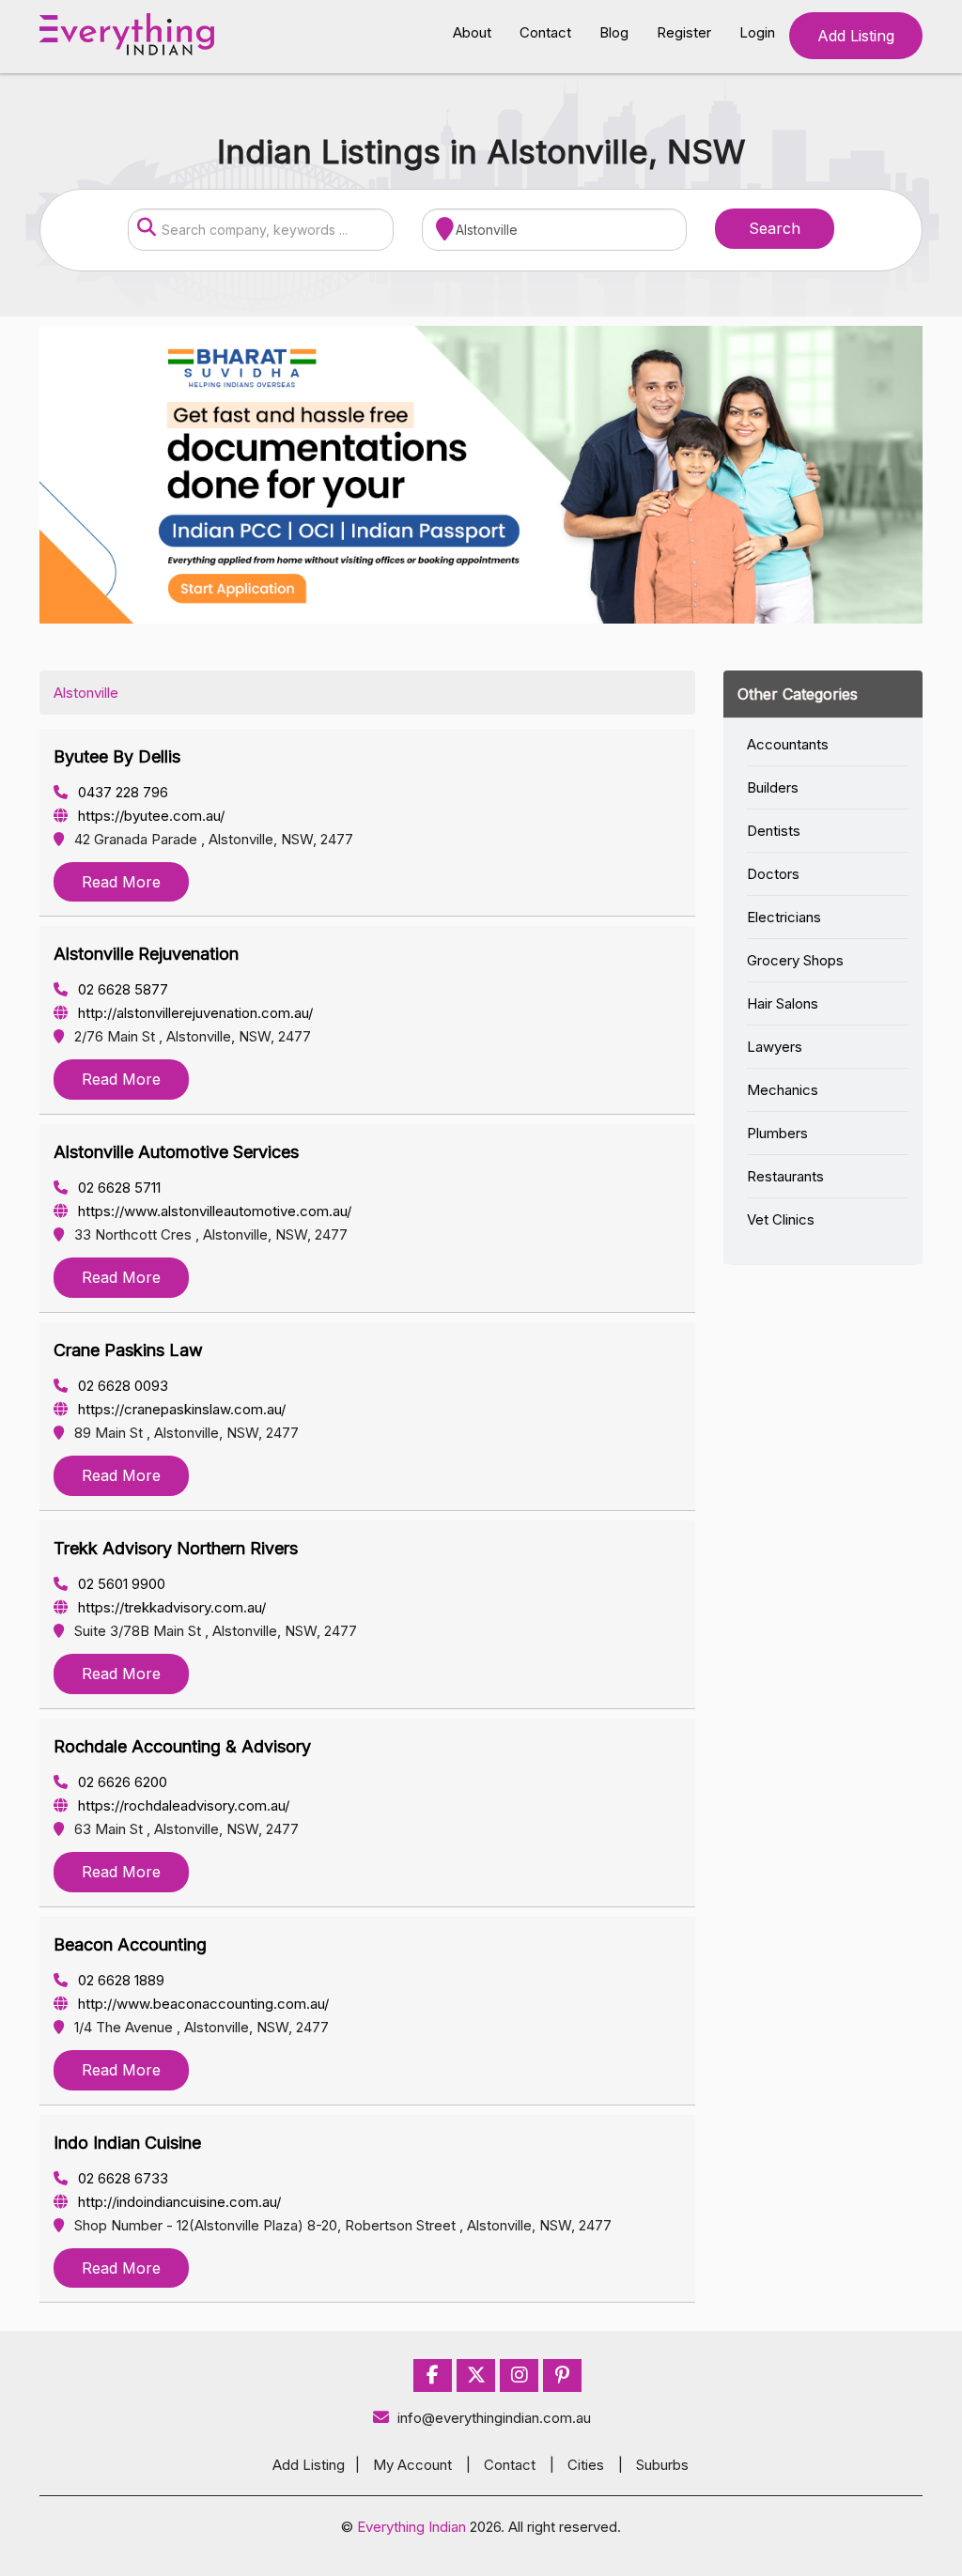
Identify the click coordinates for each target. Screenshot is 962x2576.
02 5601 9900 (120, 1584)
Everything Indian (411, 2527)
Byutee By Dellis (117, 756)
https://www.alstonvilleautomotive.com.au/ (213, 1211)
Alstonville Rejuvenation (146, 954)
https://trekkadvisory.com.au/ (170, 1607)
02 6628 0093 (121, 1386)
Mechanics (783, 1090)
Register (684, 32)
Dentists (774, 831)
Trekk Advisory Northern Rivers (176, 1548)
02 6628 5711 (117, 1188)
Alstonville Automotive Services (176, 1152)
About (472, 32)
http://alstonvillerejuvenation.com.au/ (194, 1013)
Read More (121, 882)
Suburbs (662, 2465)
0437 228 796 (121, 792)
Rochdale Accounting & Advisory (182, 1746)
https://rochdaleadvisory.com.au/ (182, 1805)
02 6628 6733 (121, 2178)
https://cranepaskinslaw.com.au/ (180, 1409)
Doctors (773, 874)
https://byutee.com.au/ (149, 816)
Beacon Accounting (130, 1944)
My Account (412, 2465)
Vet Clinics (781, 1219)
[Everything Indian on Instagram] (520, 2375)
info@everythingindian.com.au (494, 2418)
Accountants (788, 744)
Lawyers (775, 1047)
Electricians (784, 917)
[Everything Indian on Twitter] (476, 2375)
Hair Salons (783, 1003)
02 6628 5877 (121, 989)
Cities (586, 2465)
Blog (614, 32)
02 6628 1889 (119, 1980)
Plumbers (777, 1133)
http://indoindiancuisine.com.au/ (178, 2202)
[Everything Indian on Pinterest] (562, 2375)
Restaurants (785, 1176)
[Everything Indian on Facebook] (433, 2375)
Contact (545, 32)
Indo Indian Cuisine (127, 2143)
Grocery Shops (795, 960)
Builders (773, 787)
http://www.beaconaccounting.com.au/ (202, 2004)
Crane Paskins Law (128, 1350)
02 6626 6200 (121, 1782)
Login (757, 32)
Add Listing (856, 36)
